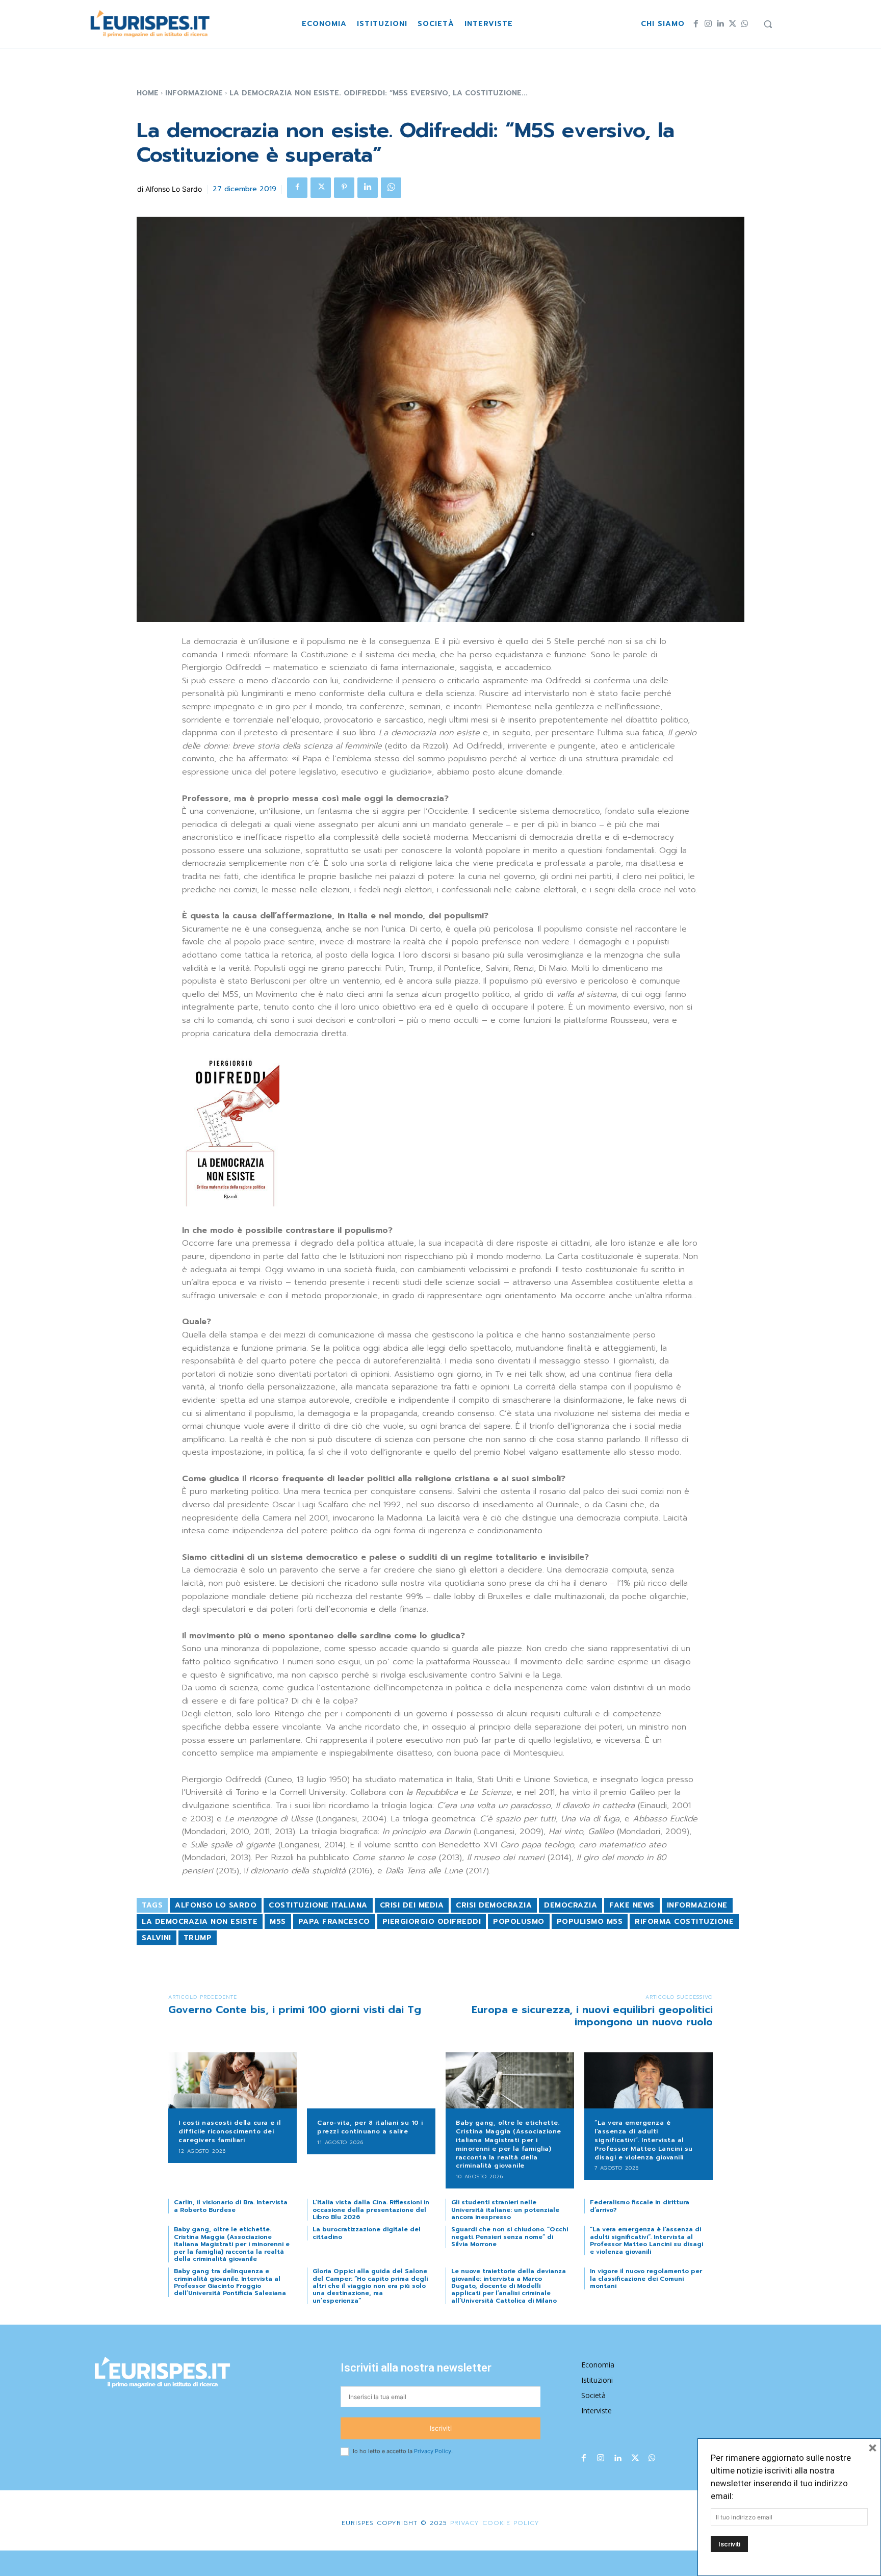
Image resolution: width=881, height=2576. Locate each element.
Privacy (463, 2523)
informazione (697, 1905)
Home (148, 93)
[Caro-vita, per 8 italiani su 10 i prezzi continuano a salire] (371, 2081)
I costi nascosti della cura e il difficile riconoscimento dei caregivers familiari (229, 2131)
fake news (632, 1905)
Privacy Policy (433, 2451)
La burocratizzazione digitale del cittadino (367, 2233)
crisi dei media (412, 1905)
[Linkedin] (720, 24)
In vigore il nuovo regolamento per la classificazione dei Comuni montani (646, 2278)
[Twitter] (733, 24)
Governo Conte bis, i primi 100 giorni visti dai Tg (295, 2010)
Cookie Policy (511, 2523)
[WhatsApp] (745, 24)
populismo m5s (590, 1922)
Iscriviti (441, 2428)
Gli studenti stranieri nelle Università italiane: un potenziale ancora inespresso (505, 2210)
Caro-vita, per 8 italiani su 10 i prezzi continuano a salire (370, 2127)
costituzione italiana (318, 1905)
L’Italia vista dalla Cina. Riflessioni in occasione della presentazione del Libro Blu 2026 (371, 2210)
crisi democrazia (494, 1905)
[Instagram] (708, 24)
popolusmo (519, 1922)
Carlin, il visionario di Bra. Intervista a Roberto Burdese (231, 2206)
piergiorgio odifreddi (432, 1922)
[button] (768, 24)
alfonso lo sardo (216, 1905)
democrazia (571, 1905)
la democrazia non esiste (200, 1922)
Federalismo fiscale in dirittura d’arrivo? (640, 2206)
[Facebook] (696, 24)
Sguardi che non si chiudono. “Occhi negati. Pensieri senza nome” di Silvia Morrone (510, 2237)
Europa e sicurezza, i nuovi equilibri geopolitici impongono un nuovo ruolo (592, 2016)
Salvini (157, 1938)
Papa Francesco (334, 1922)
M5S (278, 1922)
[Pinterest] (344, 188)
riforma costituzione (684, 1922)
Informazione (194, 93)
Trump (198, 1938)
